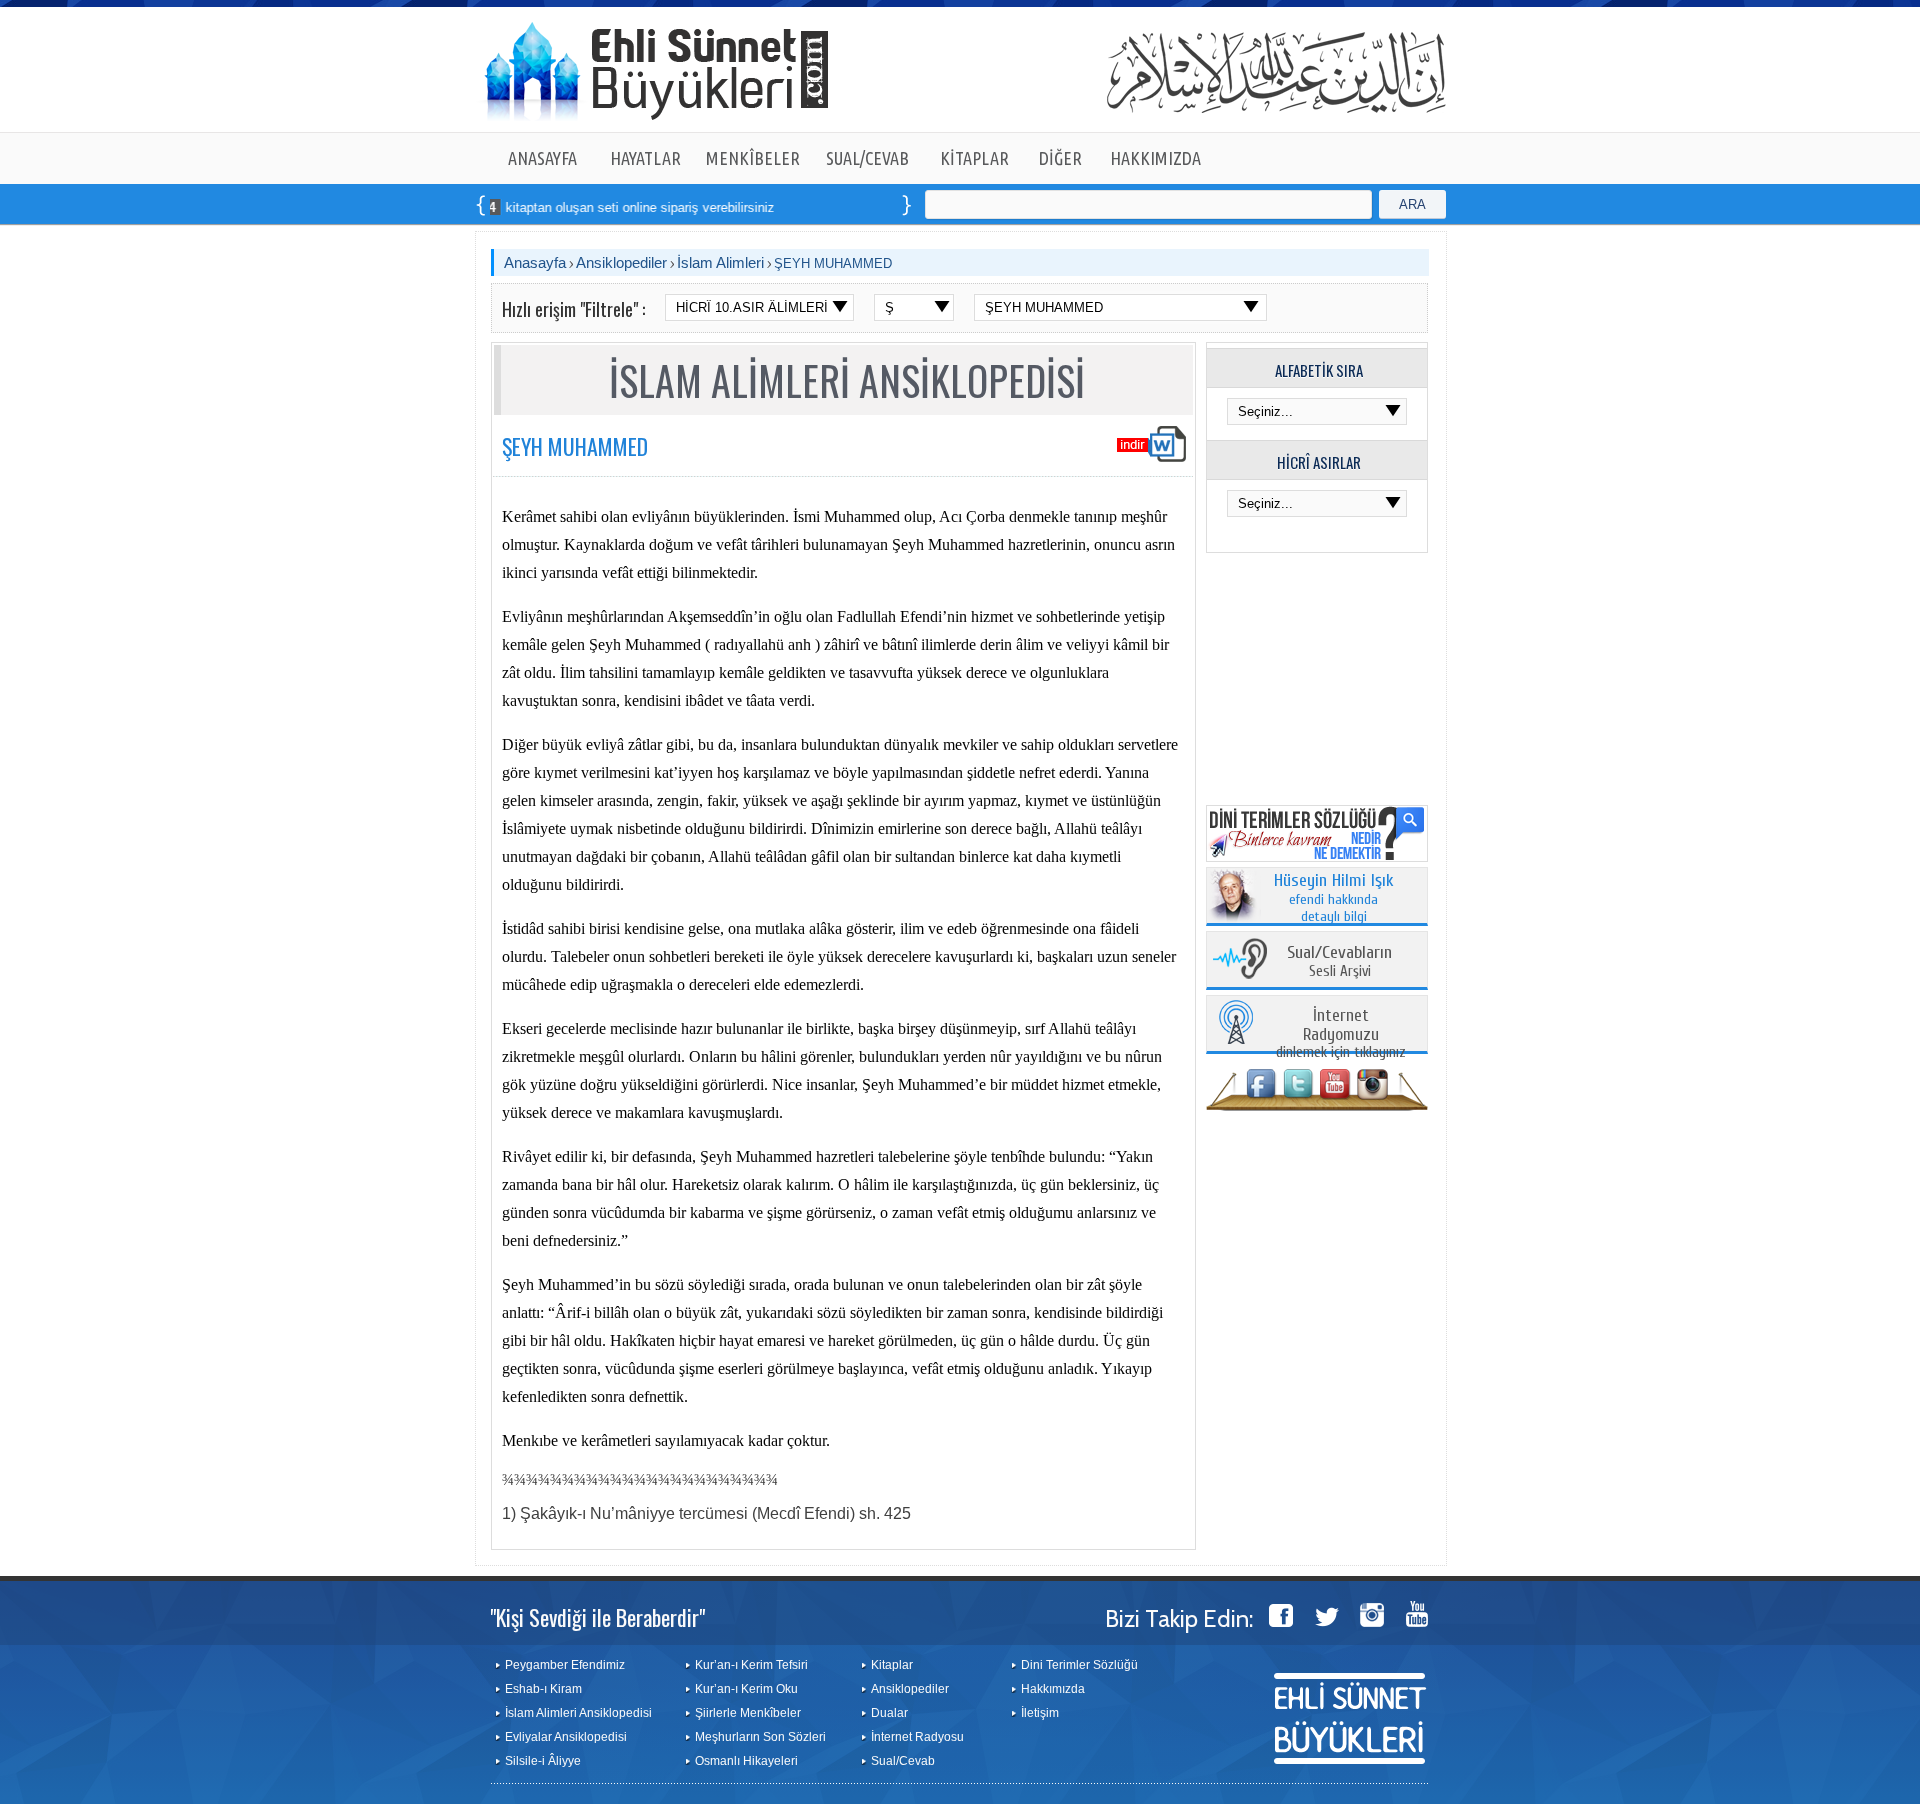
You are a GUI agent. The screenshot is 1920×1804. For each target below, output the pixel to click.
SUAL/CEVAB (867, 158)
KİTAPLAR (974, 158)
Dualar (889, 1713)
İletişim (1040, 1713)
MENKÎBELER (753, 158)
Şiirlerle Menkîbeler (748, 1713)
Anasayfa (535, 262)
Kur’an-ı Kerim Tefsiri (751, 1665)
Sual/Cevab (903, 1761)
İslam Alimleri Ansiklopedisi (578, 1713)
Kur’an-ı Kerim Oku (746, 1689)
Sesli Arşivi (1339, 962)
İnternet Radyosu (917, 1737)
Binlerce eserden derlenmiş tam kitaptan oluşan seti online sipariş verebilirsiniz (492, 207)
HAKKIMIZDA (1155, 158)
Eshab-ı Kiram (543, 1689)
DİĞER (1060, 158)
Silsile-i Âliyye (543, 1761)
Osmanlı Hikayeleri (746, 1761)
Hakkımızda (1053, 1689)
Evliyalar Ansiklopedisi (566, 1737)
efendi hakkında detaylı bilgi (1334, 899)
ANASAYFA (542, 158)
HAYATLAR (645, 158)
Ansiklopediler (621, 262)
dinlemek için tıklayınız (1341, 1034)
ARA (1412, 204)
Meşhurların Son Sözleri (760, 1737)
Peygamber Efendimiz (565, 1665)
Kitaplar (892, 1665)
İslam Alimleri (720, 262)
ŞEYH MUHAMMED (833, 263)
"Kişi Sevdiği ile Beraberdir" (597, 1617)
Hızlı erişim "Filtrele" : (573, 309)
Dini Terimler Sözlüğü (1079, 1665)
